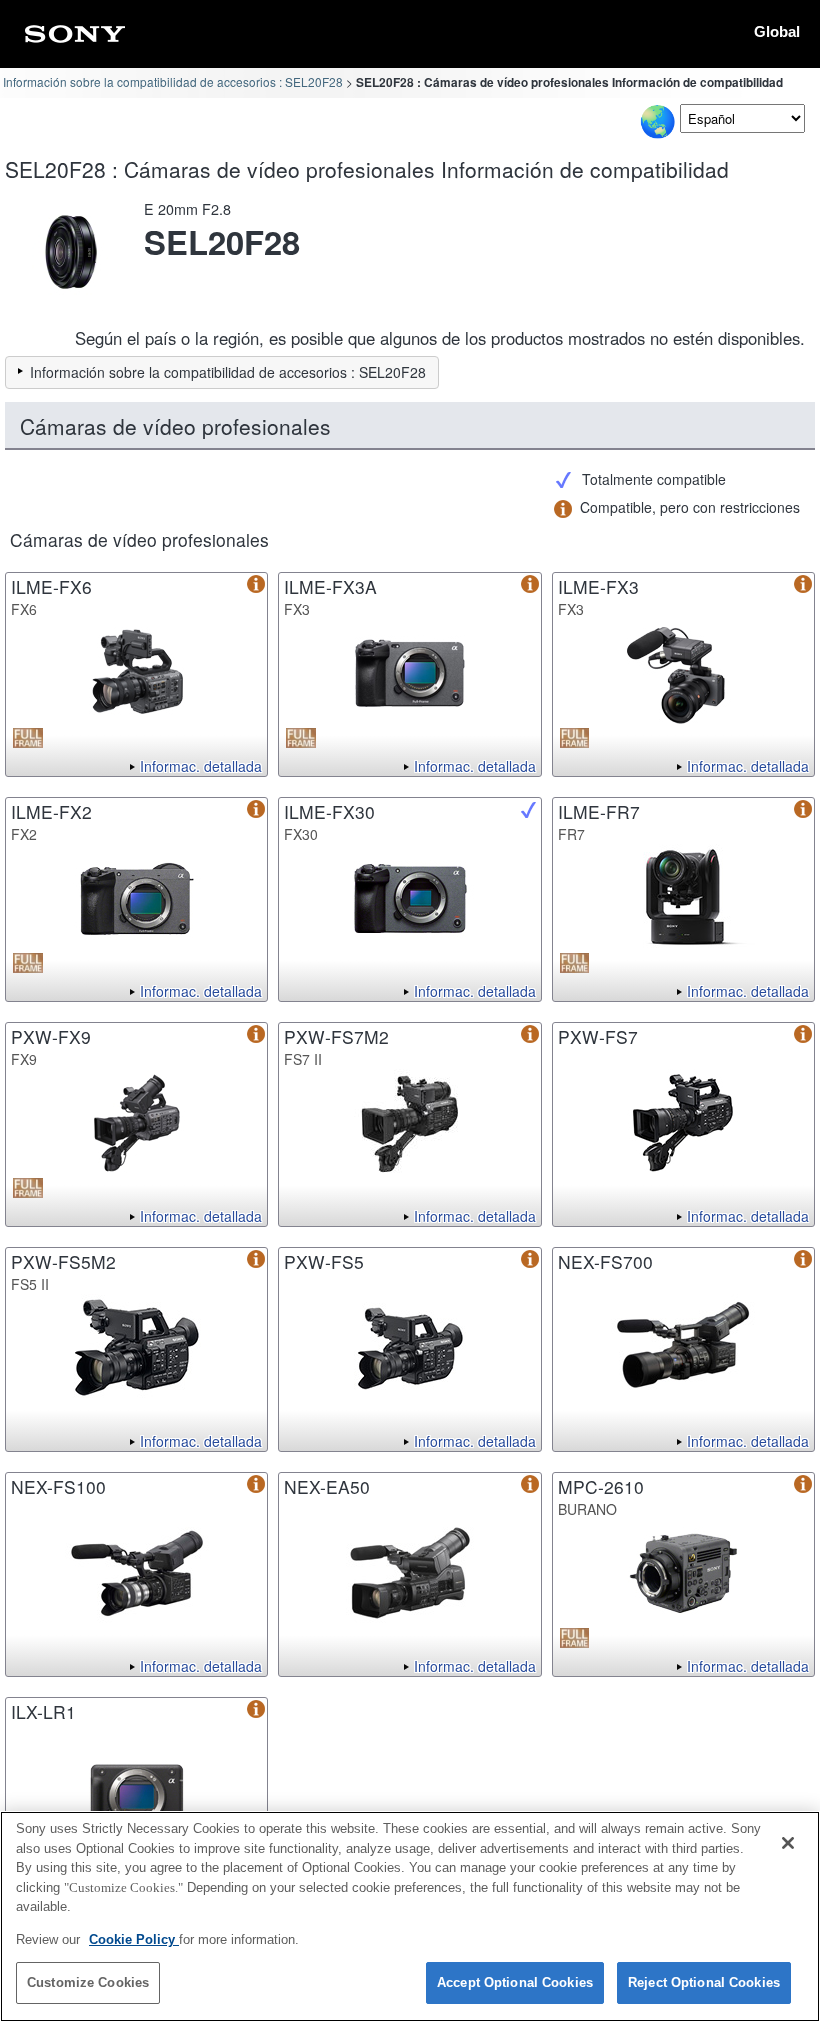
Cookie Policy (134, 1939)
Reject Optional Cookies (704, 1982)
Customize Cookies (88, 1982)
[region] (410, 1916)
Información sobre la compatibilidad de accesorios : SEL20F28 (173, 81)
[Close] (788, 1843)
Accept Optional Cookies (515, 1982)
